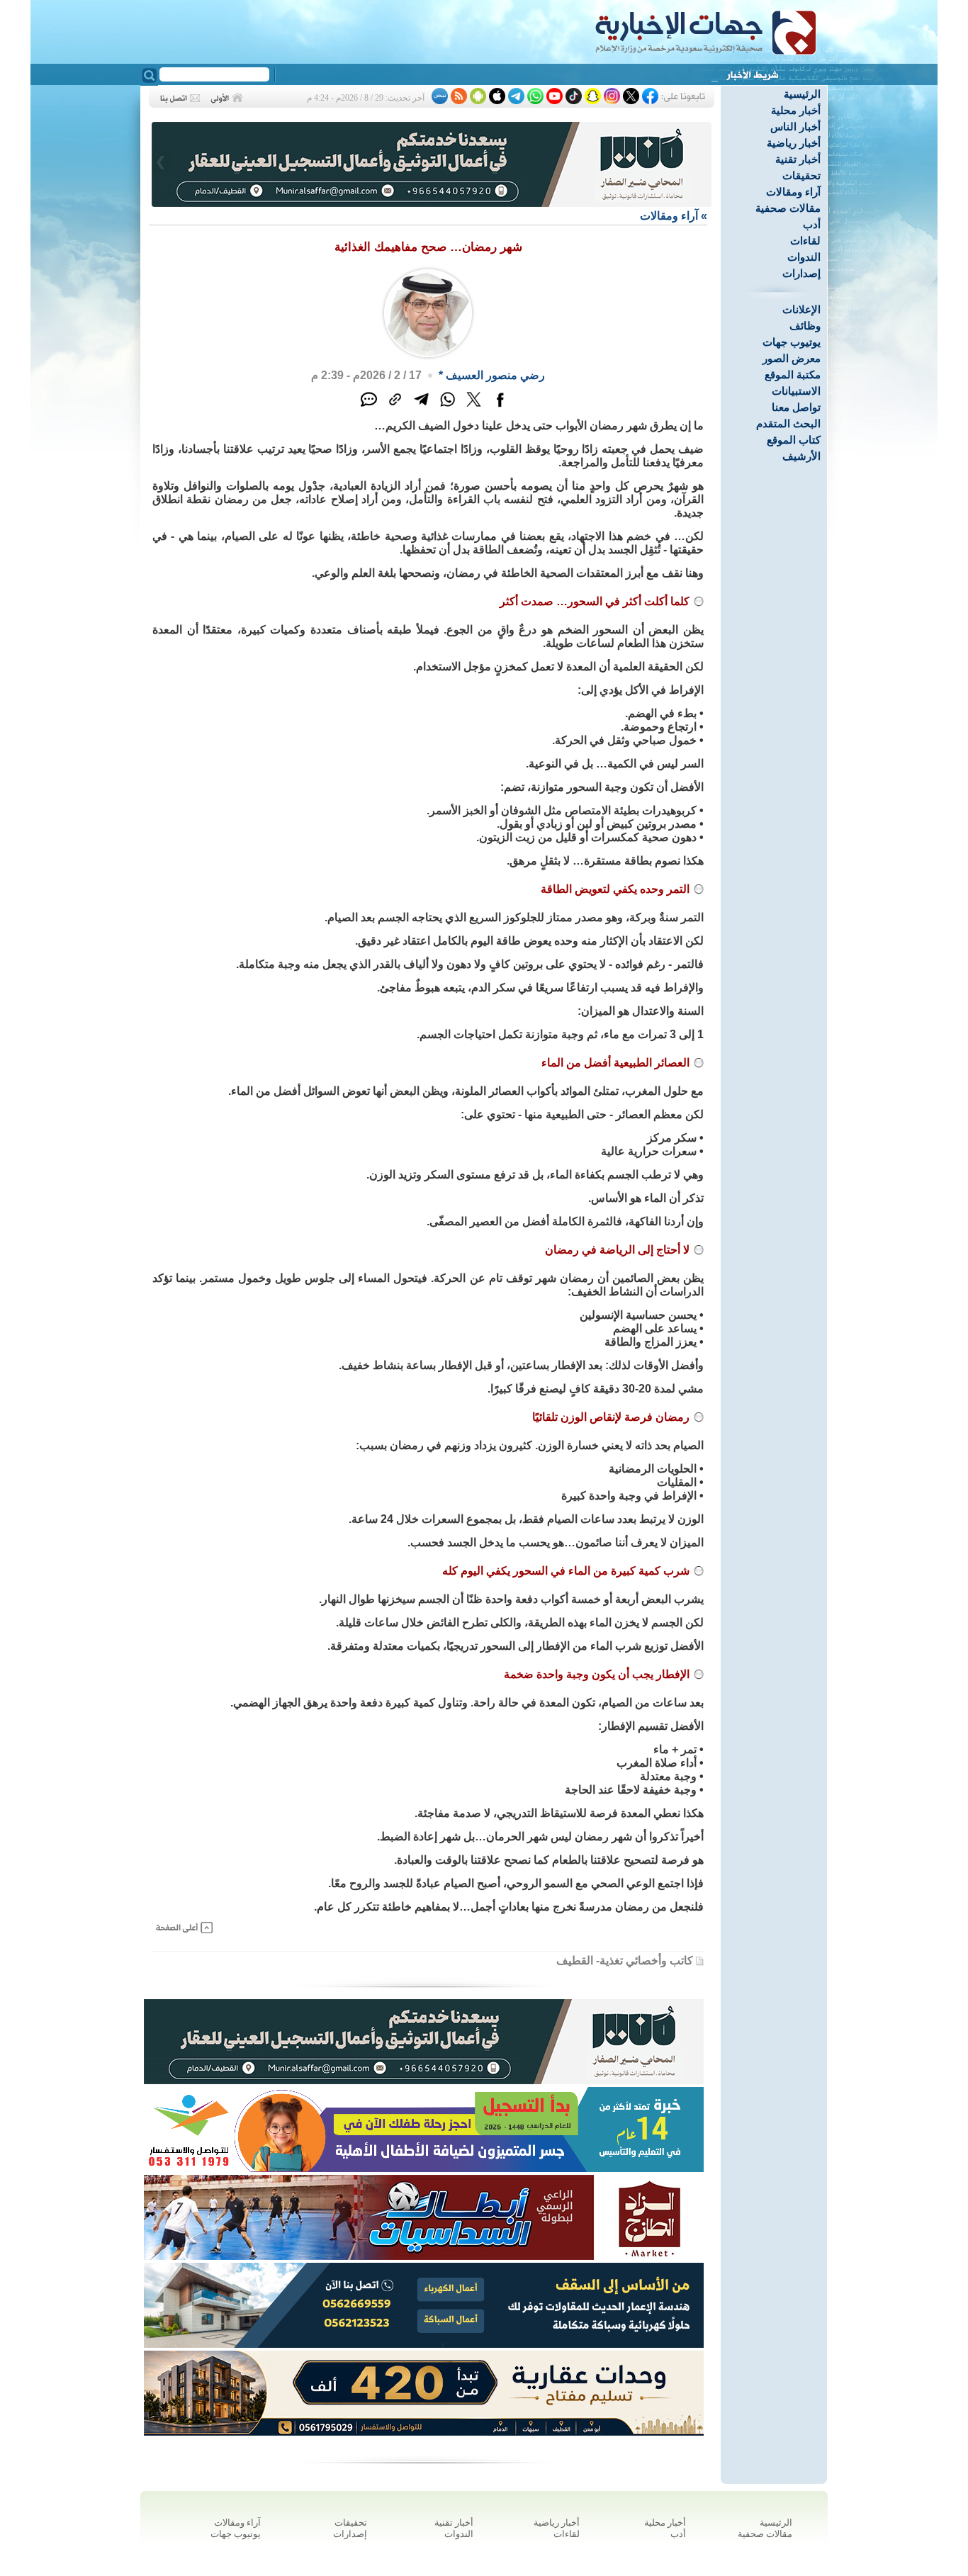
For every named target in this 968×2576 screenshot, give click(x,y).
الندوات (804, 257)
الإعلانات (801, 309)
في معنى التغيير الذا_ (669, 77)
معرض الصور (792, 358)
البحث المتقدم (788, 423)
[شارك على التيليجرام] (421, 407)
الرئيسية (802, 94)
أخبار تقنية (798, 159)
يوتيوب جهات (792, 342)
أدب (812, 224)
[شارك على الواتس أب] (448, 407)
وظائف (805, 326)
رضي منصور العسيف (495, 375)
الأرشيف (801, 456)
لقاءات (805, 241)
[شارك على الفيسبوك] (500, 407)
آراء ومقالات (793, 192)
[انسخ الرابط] (395, 407)
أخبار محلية (796, 110)
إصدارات (801, 273)
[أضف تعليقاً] (369, 407)
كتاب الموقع (794, 440)
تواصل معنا (796, 407)
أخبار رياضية (794, 143)
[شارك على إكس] (474, 407)
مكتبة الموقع (793, 375)
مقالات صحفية (788, 208)
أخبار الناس (795, 126)
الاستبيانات (796, 391)
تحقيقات (801, 175)
